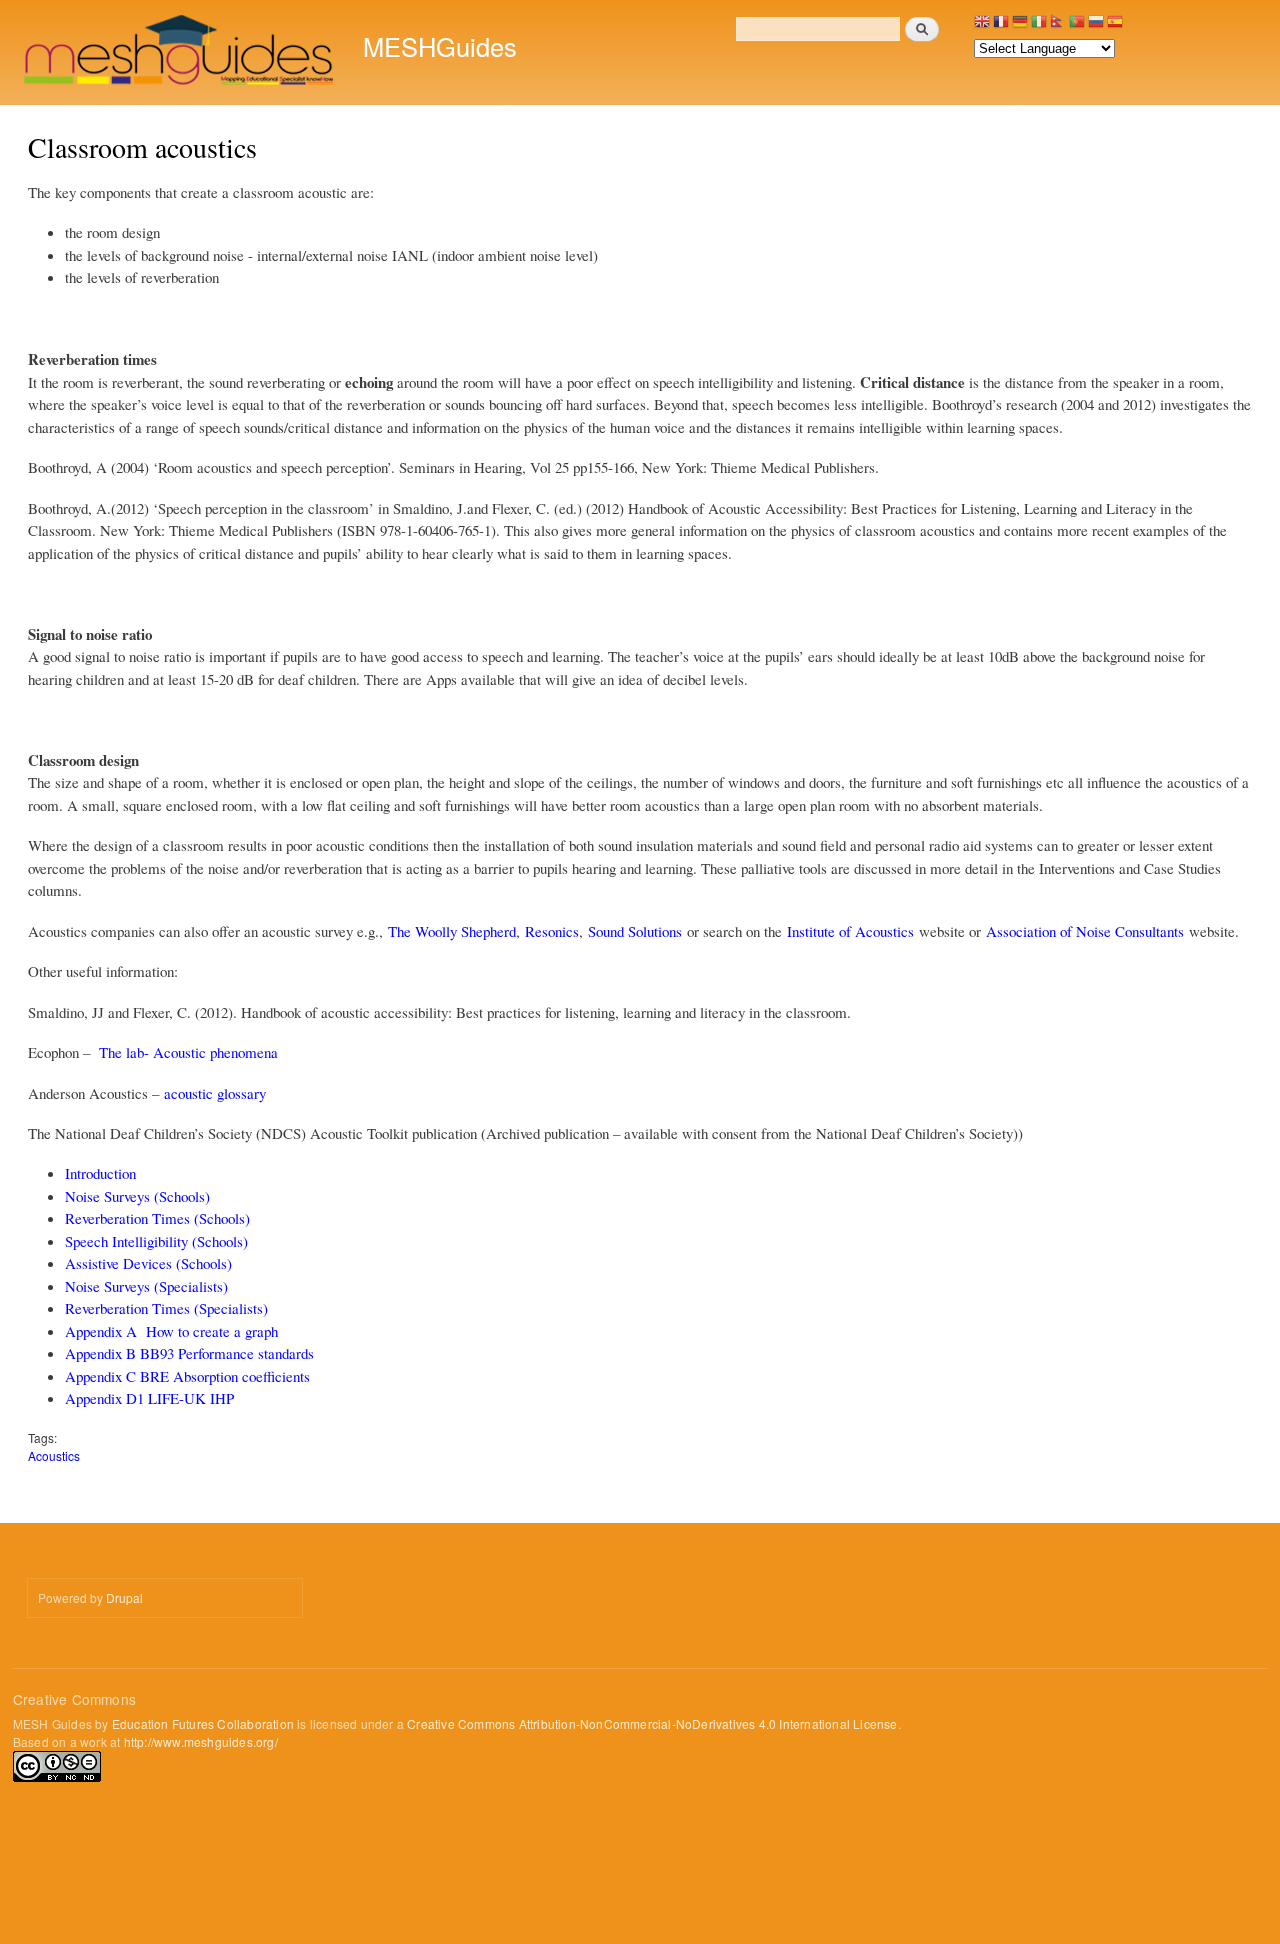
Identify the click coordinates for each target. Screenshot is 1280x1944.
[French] (1001, 26)
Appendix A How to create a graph (171, 1331)
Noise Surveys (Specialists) (146, 1286)
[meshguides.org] (180, 52)
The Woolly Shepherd (452, 931)
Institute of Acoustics (850, 931)
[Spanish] (1115, 26)
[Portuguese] (1077, 26)
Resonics (552, 931)
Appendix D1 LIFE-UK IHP (149, 1398)
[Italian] (1039, 26)
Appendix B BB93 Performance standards (189, 1353)
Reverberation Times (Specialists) (166, 1308)
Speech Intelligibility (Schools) (156, 1241)
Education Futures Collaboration (203, 1723)
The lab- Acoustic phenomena (188, 1052)
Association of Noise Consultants (1085, 931)
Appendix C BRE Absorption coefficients (187, 1376)
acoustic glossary (215, 1093)
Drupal (124, 1597)
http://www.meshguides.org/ (201, 1741)
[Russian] (1096, 26)
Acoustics (54, 1455)
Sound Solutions (635, 931)
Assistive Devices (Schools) (148, 1263)
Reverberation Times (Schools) (157, 1218)
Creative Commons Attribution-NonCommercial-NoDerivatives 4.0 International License (652, 1723)
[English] (982, 26)
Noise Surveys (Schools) (137, 1196)
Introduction (100, 1173)
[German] (1020, 26)
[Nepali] (1058, 26)
